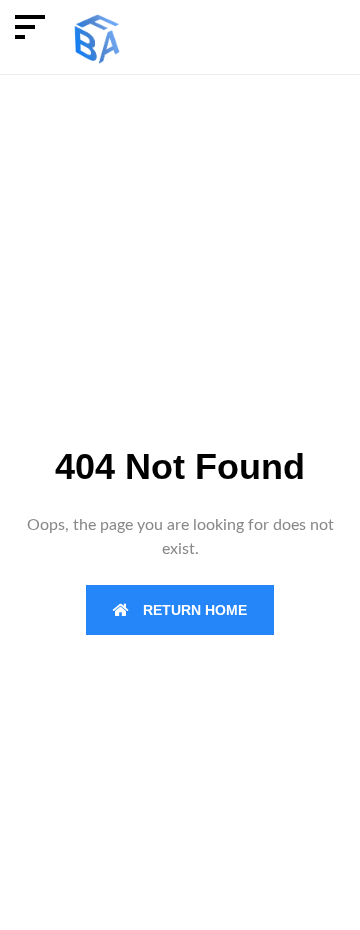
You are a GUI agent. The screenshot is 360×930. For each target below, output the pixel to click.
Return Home (193, 610)
